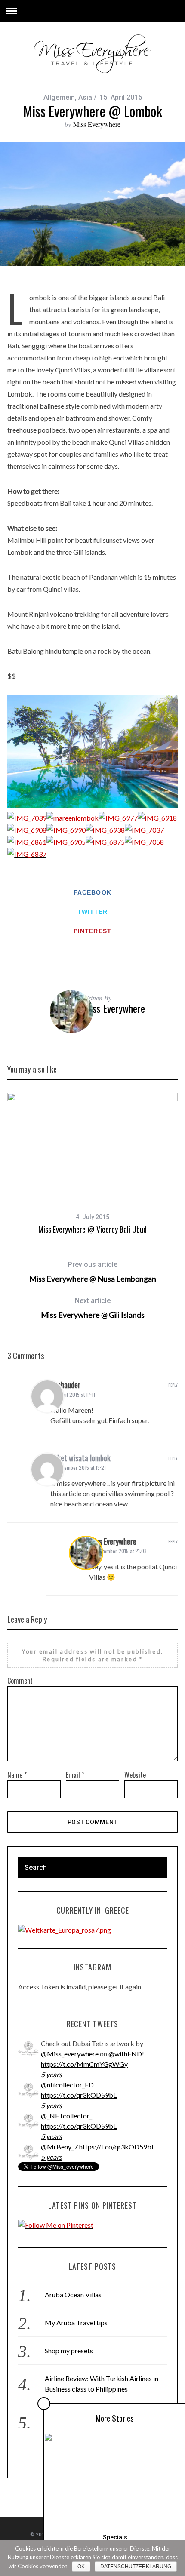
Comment (20, 1681)
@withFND (125, 2054)
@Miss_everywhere (70, 2054)
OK (81, 2567)
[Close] (44, 2404)
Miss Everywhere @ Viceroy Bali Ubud (92, 1229)
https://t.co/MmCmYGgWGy (84, 2064)
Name (17, 1775)
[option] (92, 204)
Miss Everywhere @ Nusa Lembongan (93, 1272)
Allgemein (59, 97)
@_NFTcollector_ (66, 2116)
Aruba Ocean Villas (73, 2295)
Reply (173, 1385)
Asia (85, 97)
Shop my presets (69, 2350)
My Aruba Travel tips (76, 2322)
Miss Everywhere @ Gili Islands (93, 1308)
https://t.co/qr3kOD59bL (79, 2095)
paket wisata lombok (80, 1458)
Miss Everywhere (97, 124)
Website (135, 1775)
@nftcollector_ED (67, 2085)
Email (75, 1775)
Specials (115, 2537)
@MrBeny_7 (59, 2147)
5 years (51, 2074)
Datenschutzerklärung (136, 2567)
